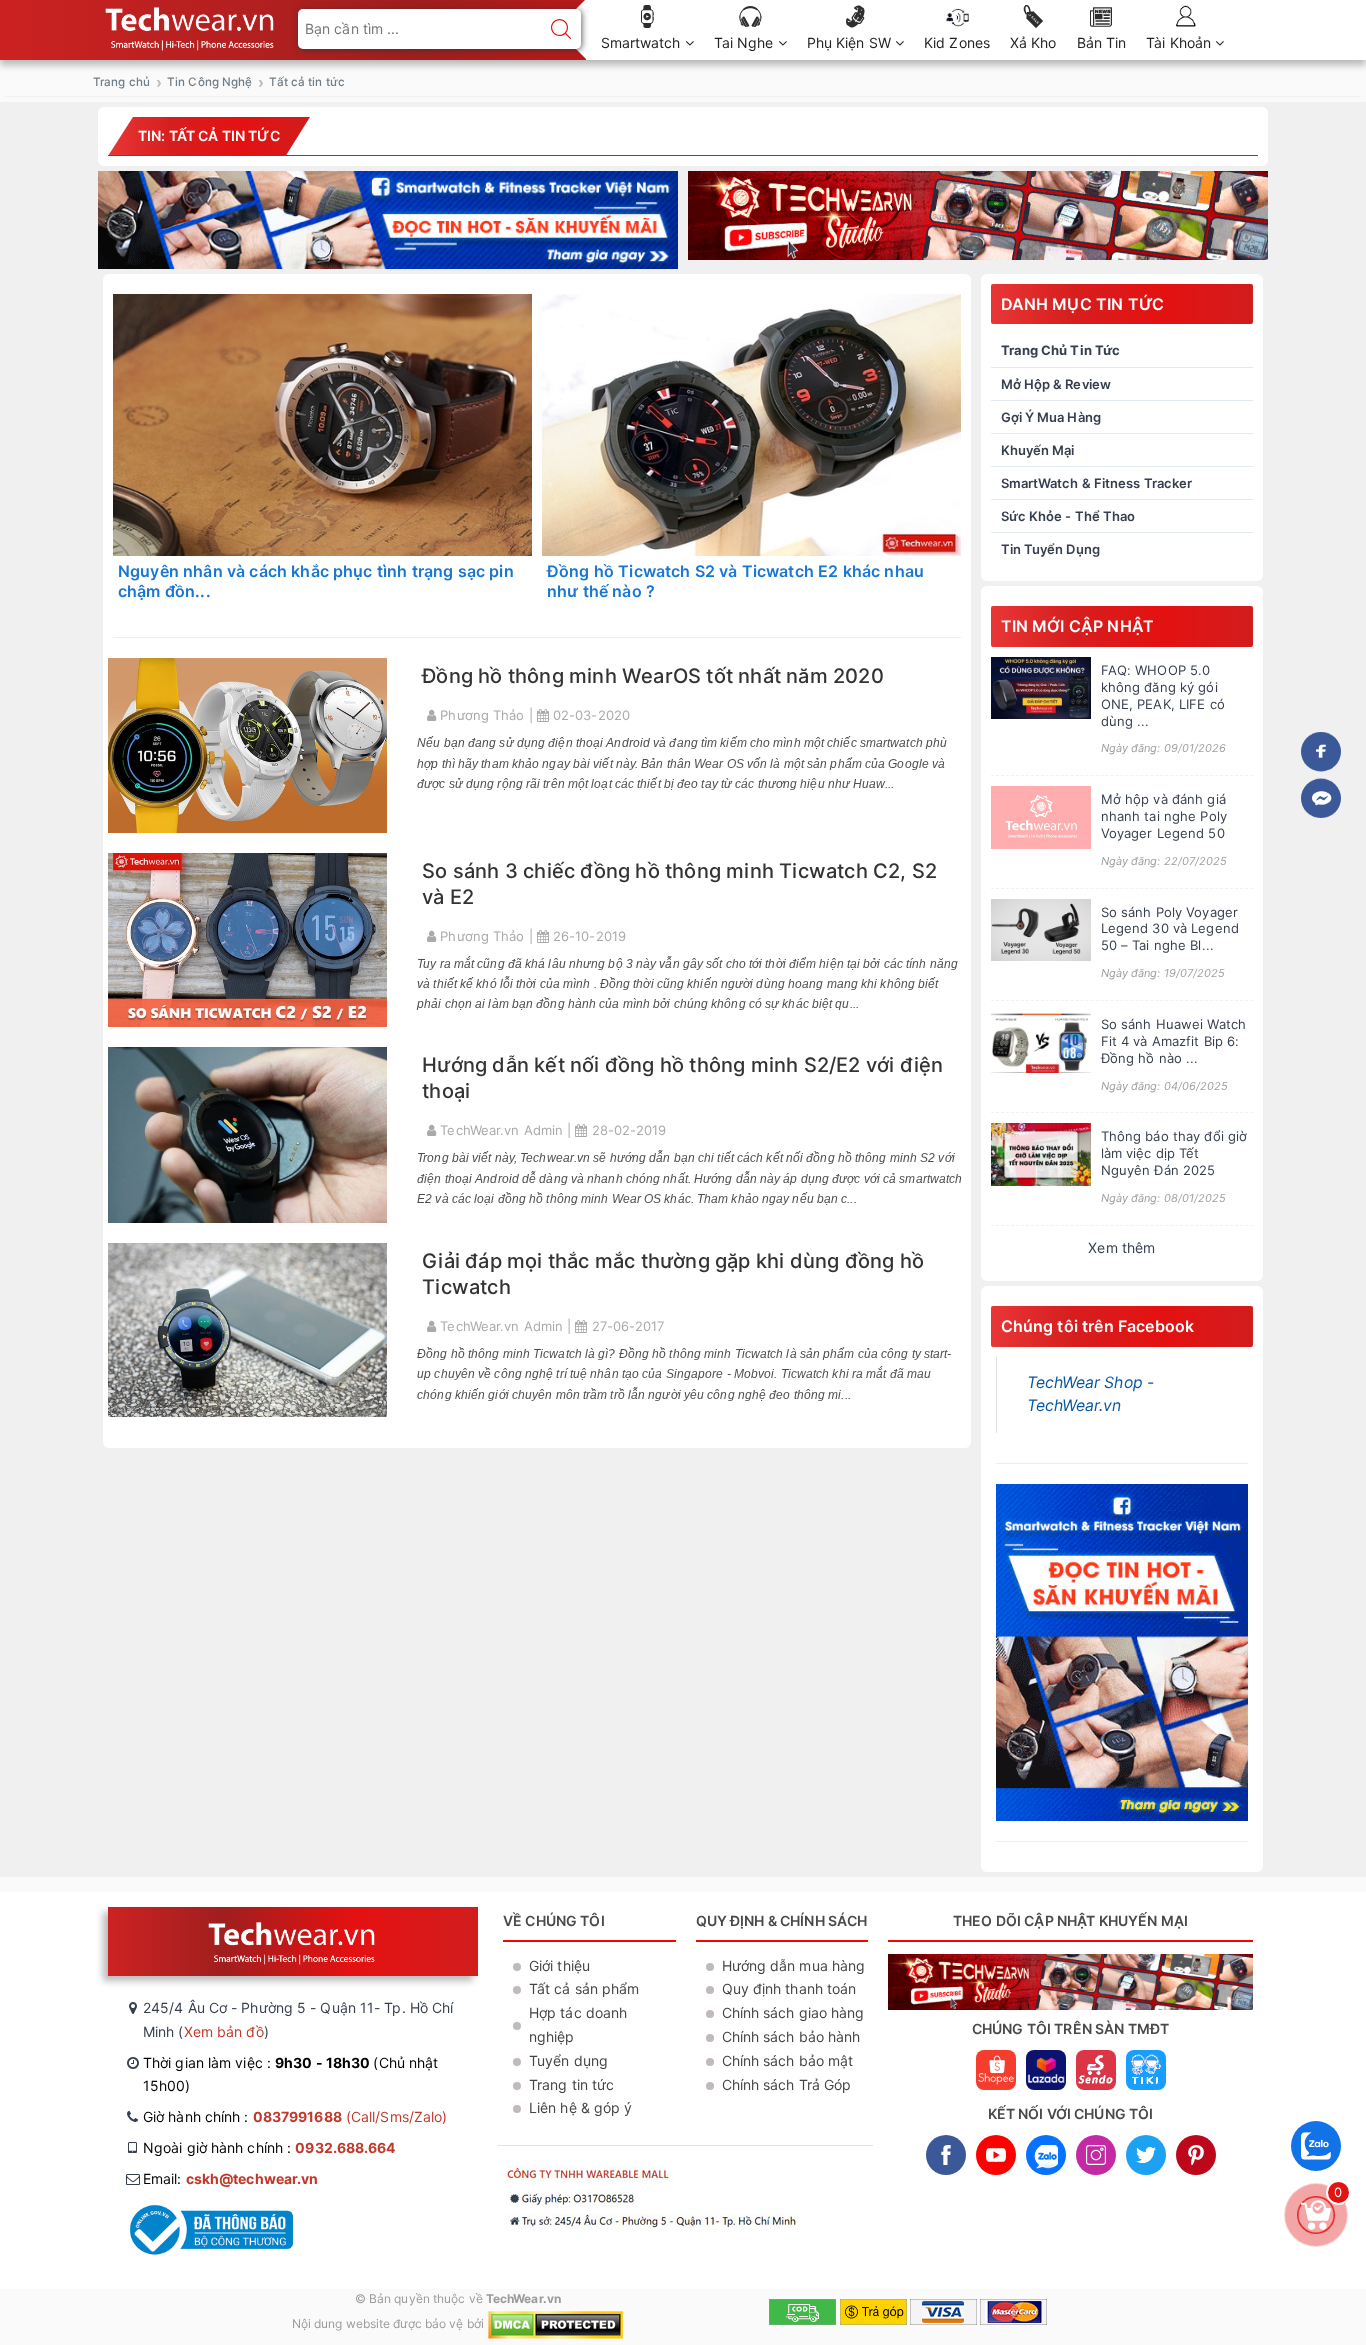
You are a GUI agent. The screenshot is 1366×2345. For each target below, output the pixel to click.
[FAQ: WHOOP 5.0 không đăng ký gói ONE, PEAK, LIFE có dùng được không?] (1041, 688)
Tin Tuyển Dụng (1050, 549)
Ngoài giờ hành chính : (269, 2147)
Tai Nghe (746, 42)
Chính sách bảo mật (788, 2060)
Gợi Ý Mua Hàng (1051, 417)
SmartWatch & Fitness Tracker (1097, 483)
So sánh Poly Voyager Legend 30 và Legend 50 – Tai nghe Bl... (1170, 929)
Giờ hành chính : (295, 2116)
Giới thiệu (559, 1965)
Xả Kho (1033, 42)
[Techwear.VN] (191, 24)
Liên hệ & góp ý (581, 2107)
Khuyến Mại (1038, 450)
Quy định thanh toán (789, 1988)
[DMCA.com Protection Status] (555, 2323)
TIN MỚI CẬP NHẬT (1078, 626)
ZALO (1046, 2155)
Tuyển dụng (568, 2060)
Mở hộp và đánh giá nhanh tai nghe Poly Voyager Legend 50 (1164, 816)
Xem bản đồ (224, 2031)
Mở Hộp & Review (1056, 384)
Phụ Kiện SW (851, 42)
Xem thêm (1121, 1247)
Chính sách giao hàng (793, 2012)
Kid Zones (957, 42)
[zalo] (1316, 2175)
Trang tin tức (571, 2084)
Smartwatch (643, 42)
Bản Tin (1102, 42)
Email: (230, 2178)
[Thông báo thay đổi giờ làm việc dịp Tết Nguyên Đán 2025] (1041, 1154)
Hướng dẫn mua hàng (794, 1965)
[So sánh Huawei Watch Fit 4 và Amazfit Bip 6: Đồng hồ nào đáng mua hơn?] (1041, 1042)
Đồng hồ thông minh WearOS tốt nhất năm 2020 (653, 676)
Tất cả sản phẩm (584, 1988)
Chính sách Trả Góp (787, 2084)
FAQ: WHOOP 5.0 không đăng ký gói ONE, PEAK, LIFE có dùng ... (1163, 695)
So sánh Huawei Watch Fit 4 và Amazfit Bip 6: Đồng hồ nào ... (1174, 1041)
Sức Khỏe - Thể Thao (1068, 516)
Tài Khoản (1180, 42)
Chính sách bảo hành (791, 2036)
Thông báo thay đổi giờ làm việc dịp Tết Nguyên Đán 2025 (1174, 1153)
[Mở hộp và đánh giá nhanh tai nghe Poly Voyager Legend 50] (1041, 817)
